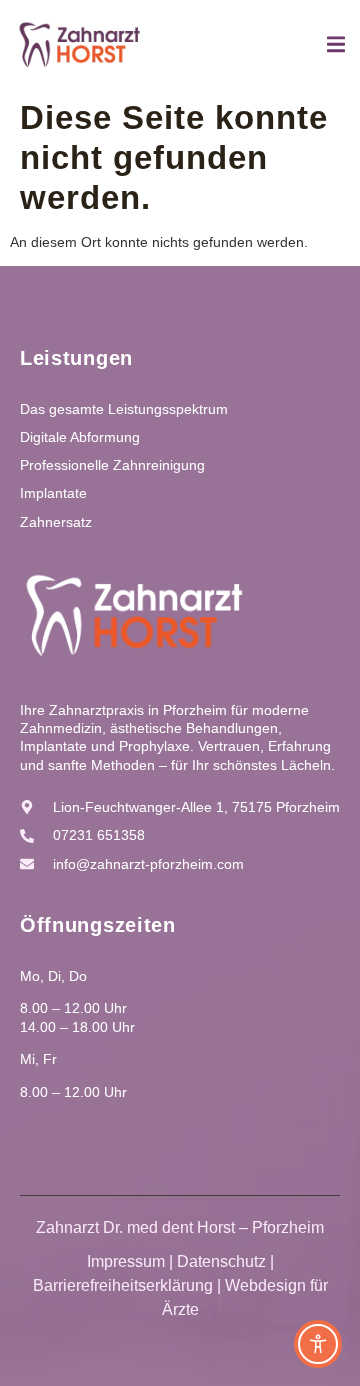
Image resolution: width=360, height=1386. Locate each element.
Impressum (126, 1261)
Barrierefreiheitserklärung (123, 1285)
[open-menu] (336, 48)
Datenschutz (221, 1261)
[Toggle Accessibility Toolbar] (318, 1344)
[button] (36, 1350)
